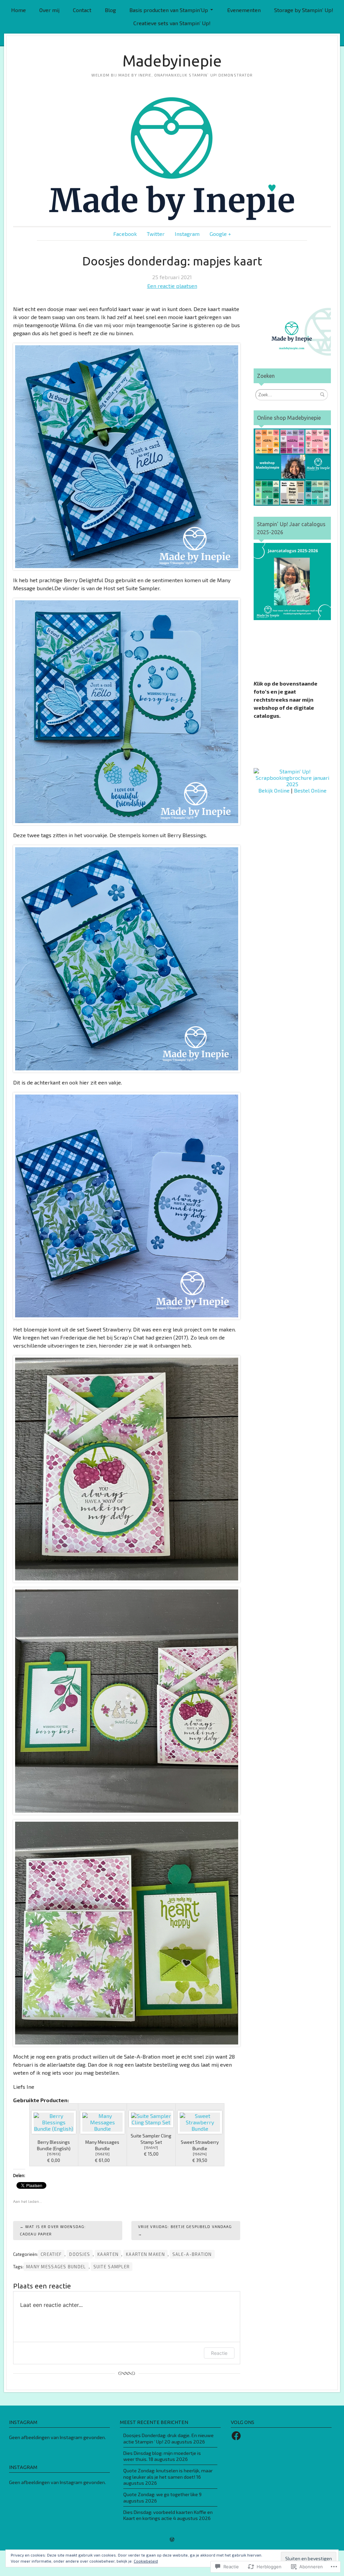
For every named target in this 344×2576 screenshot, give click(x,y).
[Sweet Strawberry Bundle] (200, 2122)
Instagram (187, 234)
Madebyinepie (172, 61)
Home (18, 10)
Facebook (125, 234)
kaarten (108, 2254)
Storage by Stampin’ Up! (304, 10)
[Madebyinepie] (172, 159)
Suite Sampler (112, 2267)
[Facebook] (236, 2436)
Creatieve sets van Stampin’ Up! (172, 23)
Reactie (219, 2353)
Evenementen (244, 10)
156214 (200, 2154)
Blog (110, 10)
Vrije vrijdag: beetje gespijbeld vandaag (185, 2227)
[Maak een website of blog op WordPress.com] (172, 2540)
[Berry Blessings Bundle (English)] (54, 2122)
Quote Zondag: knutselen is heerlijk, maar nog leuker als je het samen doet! (168, 2474)
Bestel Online (310, 790)
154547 (151, 2148)
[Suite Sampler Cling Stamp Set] (151, 2119)
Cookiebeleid (146, 2561)
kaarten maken (145, 2254)
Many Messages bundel (56, 2267)
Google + (220, 234)
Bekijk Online (274, 790)
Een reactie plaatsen (172, 286)
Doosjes (80, 2254)
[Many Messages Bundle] (102, 2122)
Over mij (49, 10)
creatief (51, 2254)
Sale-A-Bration (192, 2254)
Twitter (156, 234)
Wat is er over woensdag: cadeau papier (53, 2230)
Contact (82, 10)
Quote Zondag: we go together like (161, 2494)
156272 (102, 2154)
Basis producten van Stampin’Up (169, 10)
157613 (54, 2154)
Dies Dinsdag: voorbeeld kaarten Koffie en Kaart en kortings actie (168, 2515)
